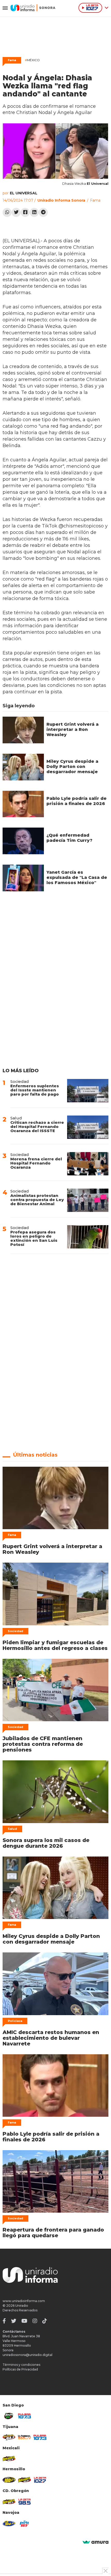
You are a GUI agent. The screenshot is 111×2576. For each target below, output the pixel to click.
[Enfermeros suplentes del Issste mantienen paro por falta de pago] (88, 1091)
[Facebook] (25, 212)
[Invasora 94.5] (9, 2437)
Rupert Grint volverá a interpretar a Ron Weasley (73, 729)
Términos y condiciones (21, 2365)
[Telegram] (43, 212)
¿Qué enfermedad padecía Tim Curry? (69, 838)
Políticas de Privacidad (20, 2369)
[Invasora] (9, 2416)
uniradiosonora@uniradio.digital (27, 2355)
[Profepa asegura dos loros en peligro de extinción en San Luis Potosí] (88, 1237)
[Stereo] (9, 2480)
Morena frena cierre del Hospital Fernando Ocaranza (36, 1163)
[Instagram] (35, 2321)
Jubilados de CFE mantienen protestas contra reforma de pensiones (43, 1744)
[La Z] (40, 2480)
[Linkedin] (34, 212)
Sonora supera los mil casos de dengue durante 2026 (46, 1843)
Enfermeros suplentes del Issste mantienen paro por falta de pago (35, 1090)
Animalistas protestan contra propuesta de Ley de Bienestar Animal (37, 1200)
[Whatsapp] (7, 212)
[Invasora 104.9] (9, 2458)
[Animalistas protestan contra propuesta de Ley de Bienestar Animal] (88, 1200)
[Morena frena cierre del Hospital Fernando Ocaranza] (88, 1164)
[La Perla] (25, 2524)
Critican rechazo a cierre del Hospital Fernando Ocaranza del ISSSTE (37, 1127)
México (32, 60)
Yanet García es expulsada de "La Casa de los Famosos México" (77, 877)
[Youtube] (24, 2321)
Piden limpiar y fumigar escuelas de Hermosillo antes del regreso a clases (55, 1645)
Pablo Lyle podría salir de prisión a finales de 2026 (77, 801)
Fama (12, 60)
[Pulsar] (25, 2416)
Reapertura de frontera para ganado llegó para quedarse (53, 2233)
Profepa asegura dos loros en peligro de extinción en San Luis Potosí (34, 1238)
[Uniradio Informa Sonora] (33, 8)
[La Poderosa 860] (25, 2437)
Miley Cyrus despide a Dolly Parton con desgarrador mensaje (72, 767)
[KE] (9, 2524)
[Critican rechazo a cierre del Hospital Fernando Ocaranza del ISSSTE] (88, 1127)
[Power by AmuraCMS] (96, 2542)
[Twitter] (16, 212)
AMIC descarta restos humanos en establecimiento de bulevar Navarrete (51, 2038)
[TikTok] (45, 2321)
